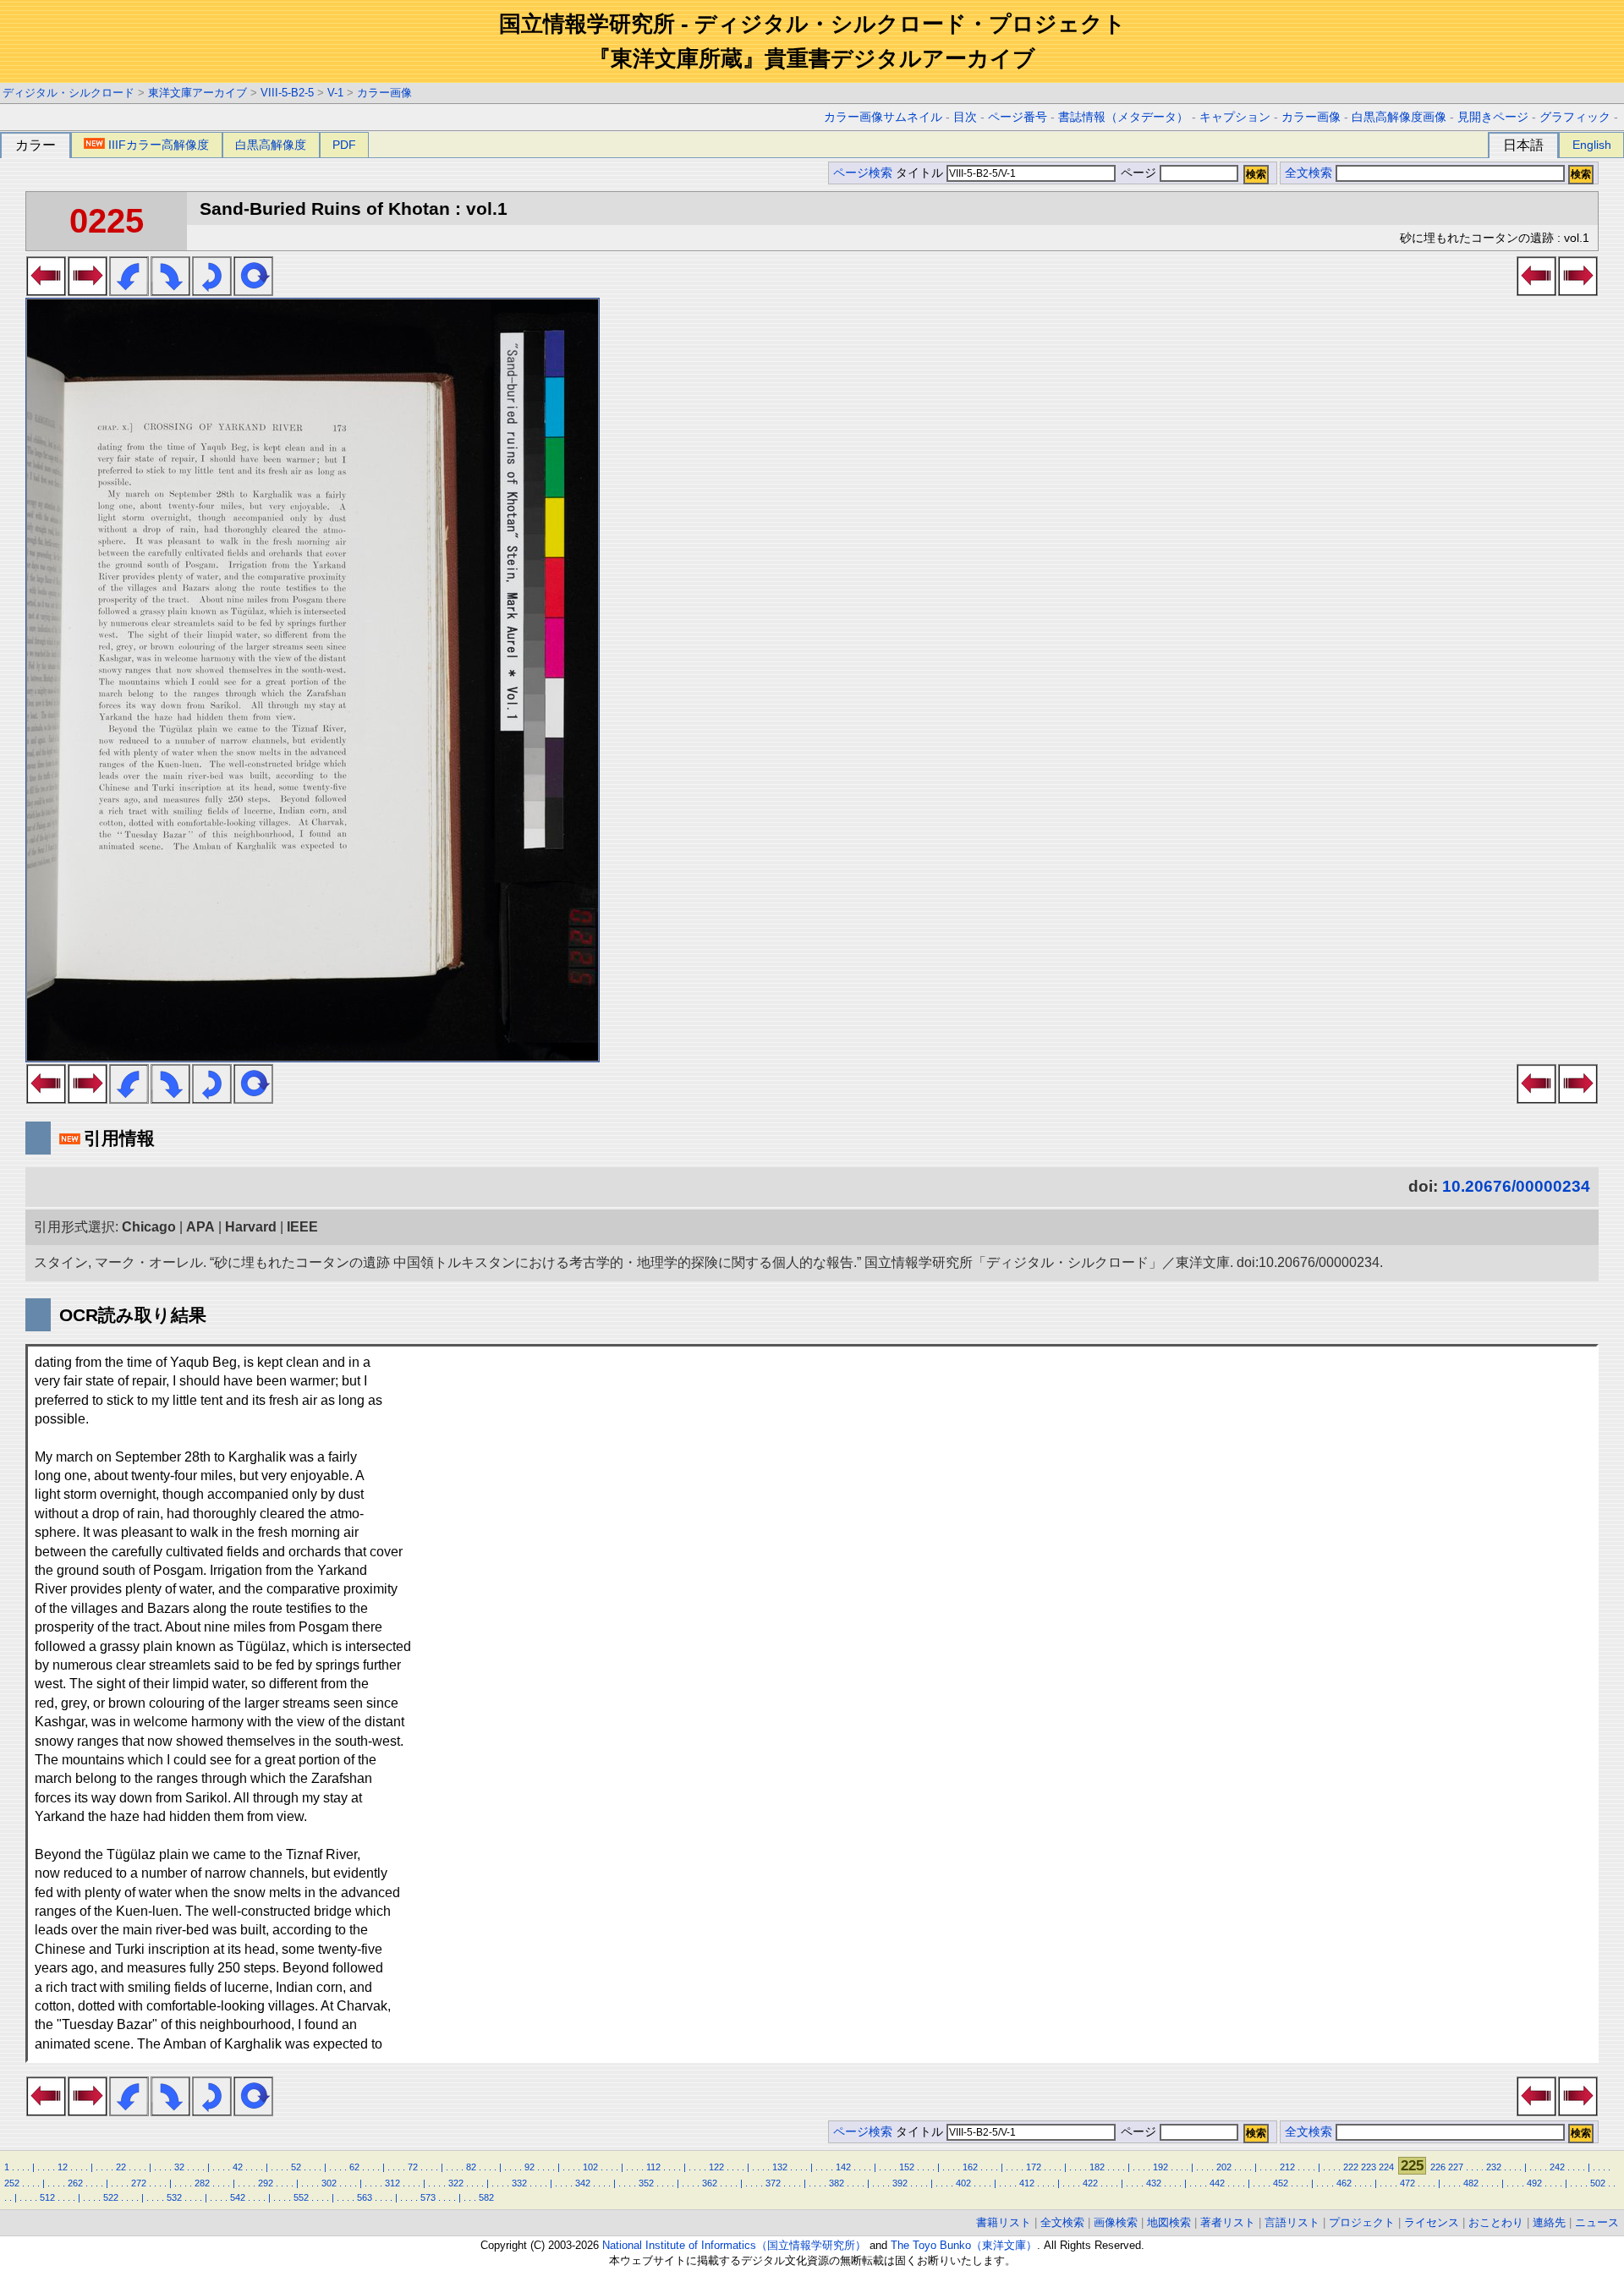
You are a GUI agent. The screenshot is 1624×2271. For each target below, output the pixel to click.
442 (1217, 2183)
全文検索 (1309, 173)
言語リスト (1292, 2222)
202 (1224, 2167)
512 (47, 2197)
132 (780, 2167)
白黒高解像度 (271, 145)
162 (970, 2167)
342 (583, 2183)
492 (1534, 2183)
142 (843, 2167)
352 (646, 2183)
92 (529, 2167)
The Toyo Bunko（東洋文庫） (964, 2245)
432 (1154, 2183)
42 (238, 2167)
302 (329, 2183)
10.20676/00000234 (1516, 1186)
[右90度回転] (170, 291)
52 (296, 2167)
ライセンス (1432, 2222)
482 (1471, 2183)
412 (1027, 2183)
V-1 (335, 93)
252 (12, 2183)
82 (471, 2167)
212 (1287, 2167)
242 (1557, 2167)
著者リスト (1228, 2222)
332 (519, 2183)
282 (202, 2183)
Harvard (251, 1227)
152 (907, 2167)
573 (428, 2197)
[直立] (253, 291)
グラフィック (1575, 117)
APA (200, 1227)
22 (121, 2167)
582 (486, 2197)
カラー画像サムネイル (883, 117)
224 (1386, 2167)
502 (1598, 2183)
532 (174, 2197)
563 (365, 2197)
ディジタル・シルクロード (69, 93)
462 (1344, 2183)
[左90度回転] (129, 291)
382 (837, 2183)
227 (1456, 2167)
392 (900, 2183)
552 (301, 2197)
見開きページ (1493, 117)
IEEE (302, 1227)
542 (238, 2197)
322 (456, 2183)
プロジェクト (1362, 2222)
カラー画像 (384, 93)
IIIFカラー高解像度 (159, 145)
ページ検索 (863, 173)
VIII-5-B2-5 (287, 93)
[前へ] (46, 291)
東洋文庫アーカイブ (198, 93)
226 (1438, 2167)
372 (773, 2183)
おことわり (1496, 2222)
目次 (965, 117)
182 (1097, 2167)
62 (354, 2167)
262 (75, 2183)
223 (1369, 2167)
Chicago (149, 1227)
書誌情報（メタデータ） (1123, 117)
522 (111, 2197)
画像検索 (1116, 2222)
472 (1407, 2183)
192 (1160, 2167)
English (1592, 145)
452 (1281, 2183)
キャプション (1235, 117)
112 (653, 2167)
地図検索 (1169, 2222)
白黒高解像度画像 (1399, 117)
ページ (1138, 173)
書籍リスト (1004, 2222)
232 (1494, 2167)
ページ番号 (1018, 117)
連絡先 (1549, 2222)
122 (716, 2167)
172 (1034, 2167)
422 (1090, 2183)
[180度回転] (212, 291)
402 (963, 2183)
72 (413, 2167)
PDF (344, 145)
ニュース (1597, 2222)
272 (139, 2183)
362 (710, 2183)
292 (266, 2183)
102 (590, 2167)
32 (179, 2167)
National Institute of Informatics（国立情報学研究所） (734, 2245)
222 (1351, 2167)
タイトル (921, 173)
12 (63, 2167)
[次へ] (88, 291)
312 (392, 2183)
